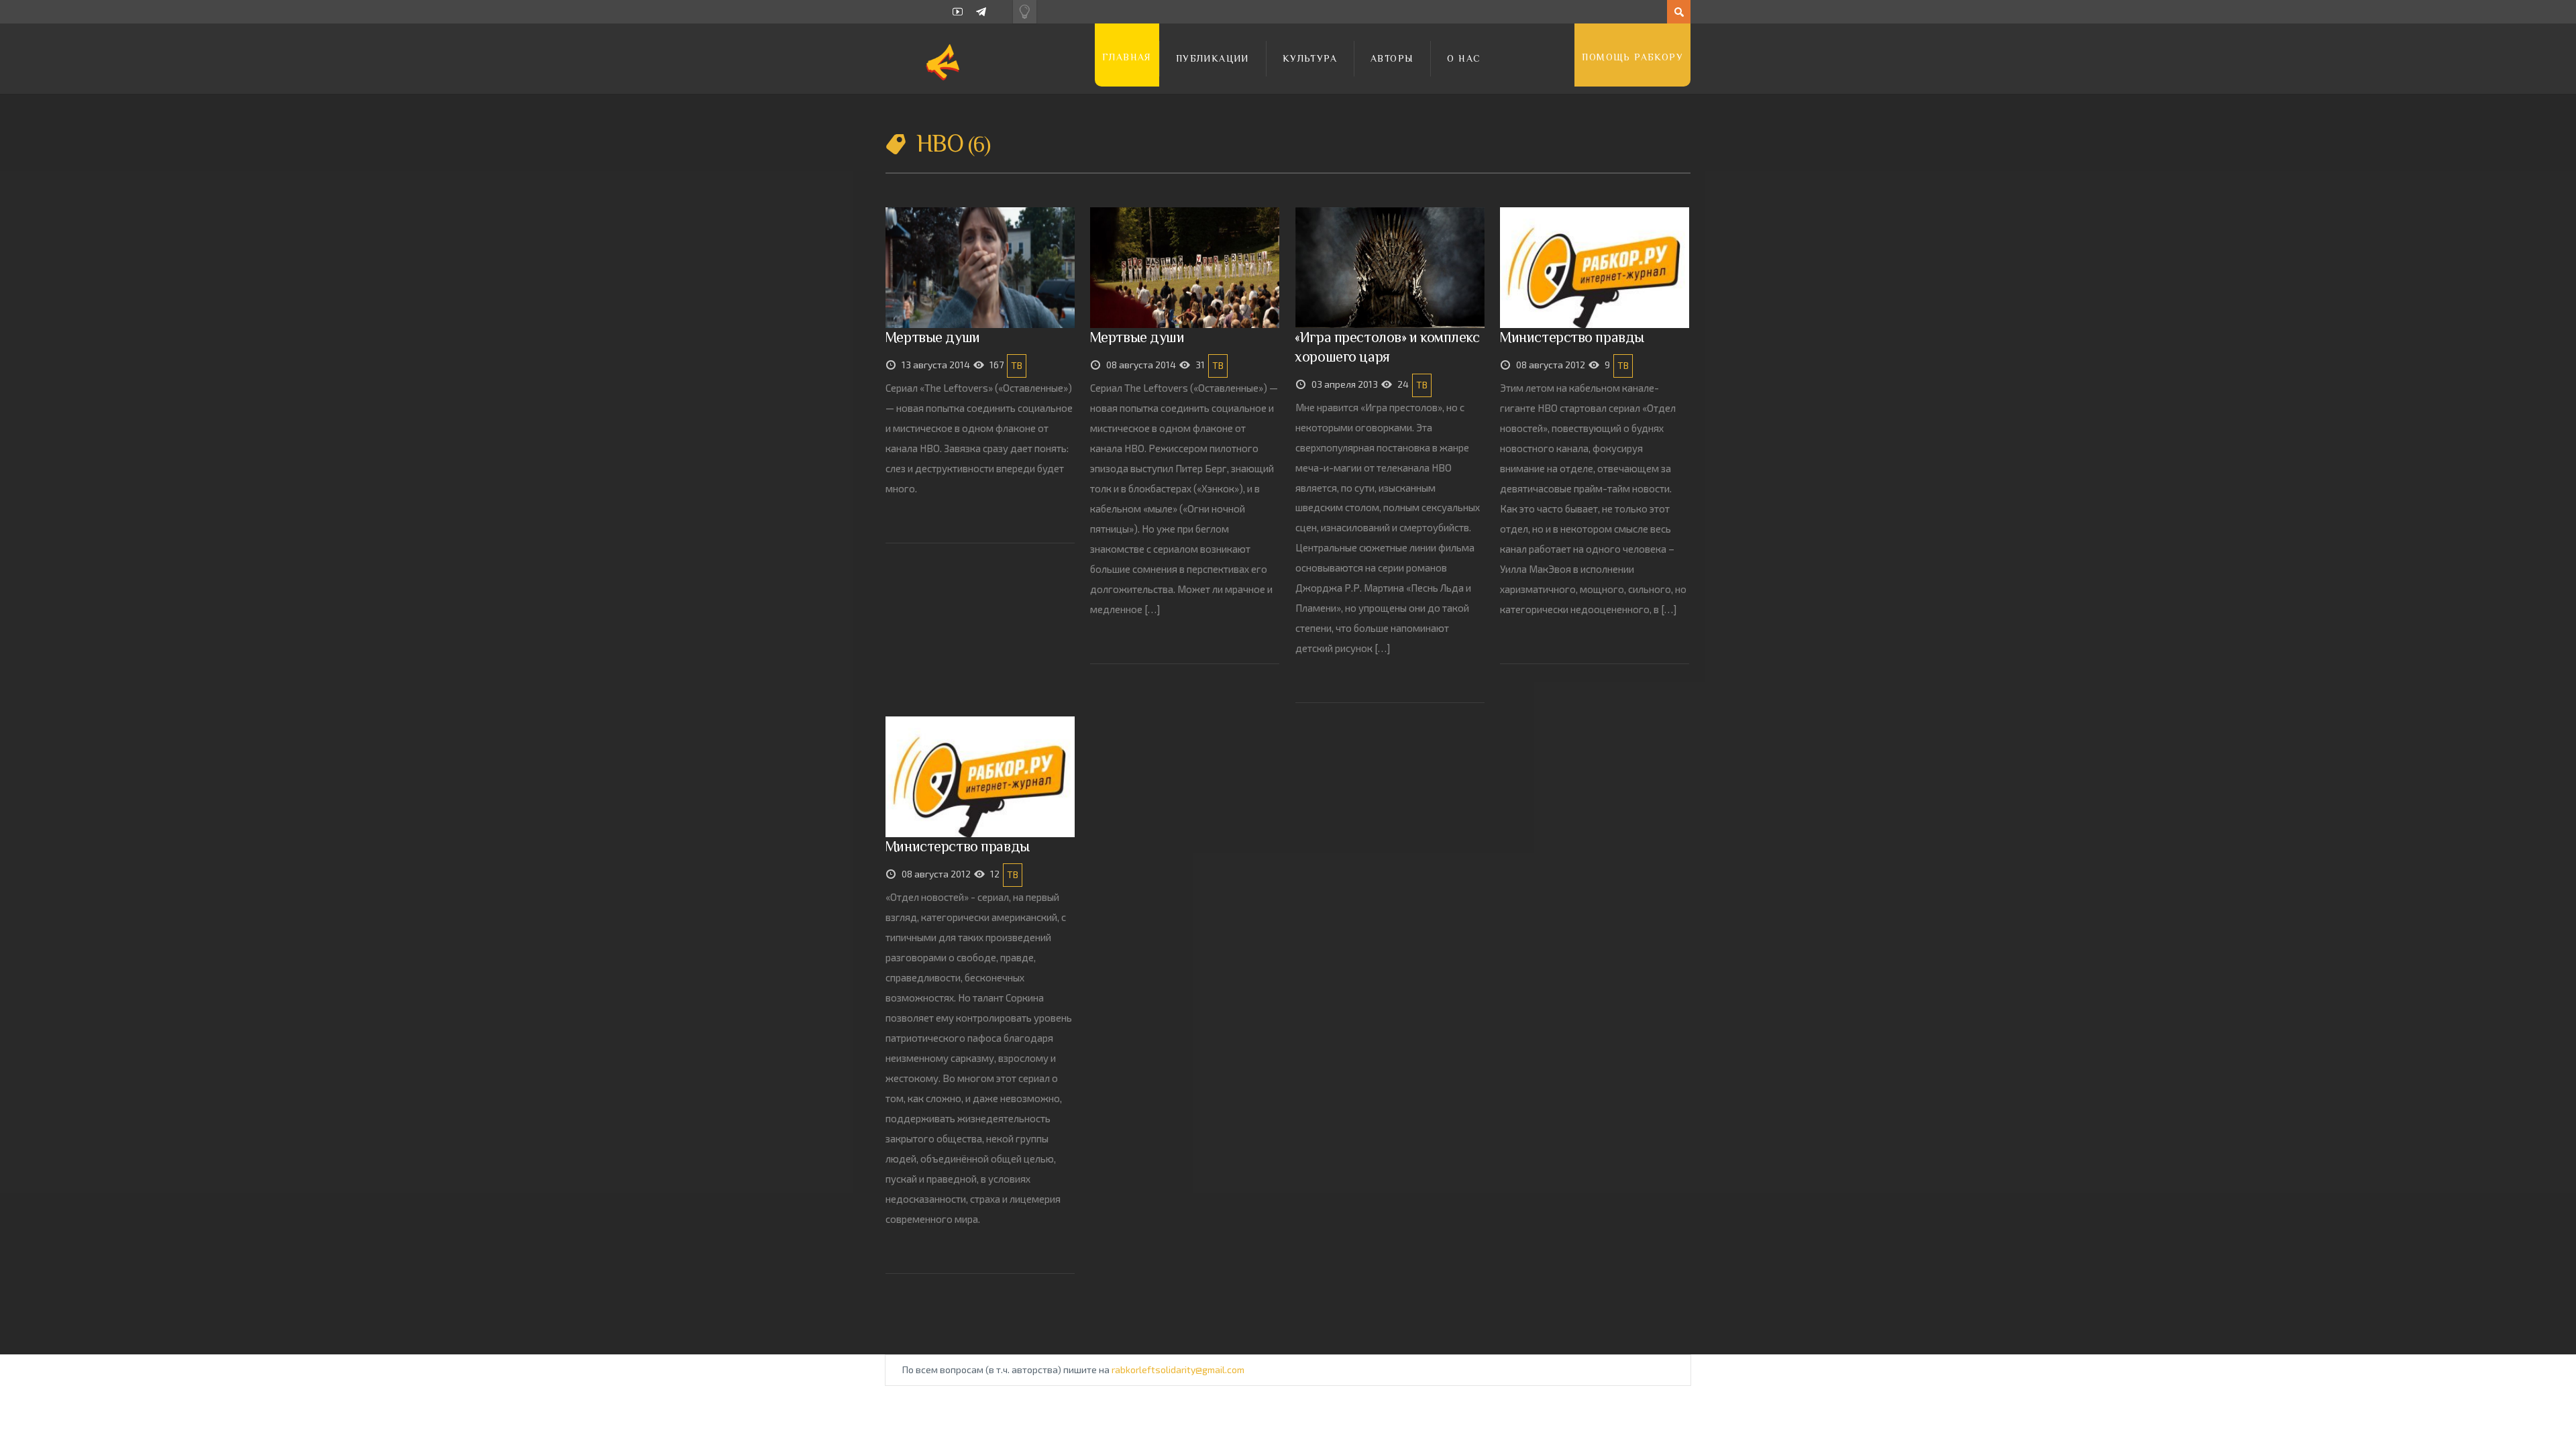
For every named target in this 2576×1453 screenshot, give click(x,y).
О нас (1464, 58)
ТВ (1017, 365)
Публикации (1213, 58)
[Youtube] (958, 12)
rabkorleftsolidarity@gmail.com (1178, 1369)
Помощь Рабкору (1632, 57)
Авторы (1392, 58)
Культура (1310, 58)
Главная (1127, 57)
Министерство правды (1572, 337)
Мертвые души (932, 337)
